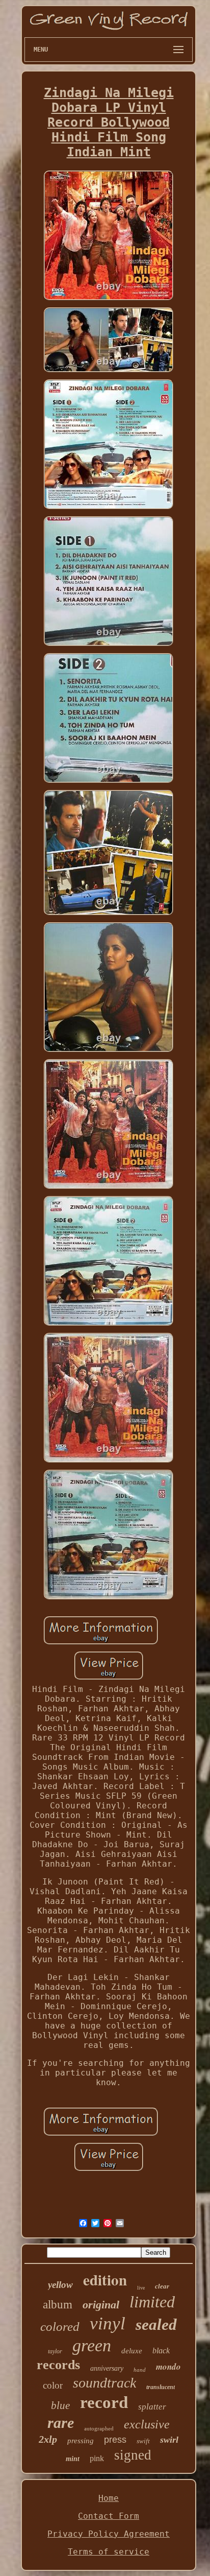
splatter (152, 2407)
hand (140, 2370)
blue (60, 2405)
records (58, 2365)
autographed (99, 2428)
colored (60, 2327)
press (115, 2440)
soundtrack (104, 2383)
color (53, 2385)
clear (162, 2286)
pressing (81, 2441)
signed (133, 2455)
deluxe (132, 2351)
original (101, 2305)
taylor (55, 2351)
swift (143, 2441)
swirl (169, 2440)
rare (61, 2423)
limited (152, 2302)
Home (109, 2498)
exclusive (147, 2424)
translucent (161, 2387)
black (161, 2351)
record (104, 2402)
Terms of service (109, 2552)
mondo (168, 2367)
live (141, 2288)
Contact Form (109, 2516)
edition (105, 2280)
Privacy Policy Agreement (109, 2534)
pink (97, 2458)
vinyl (108, 2323)
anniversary (107, 2368)
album (58, 2305)
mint (73, 2459)
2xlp (48, 2439)
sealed (156, 2324)
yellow (60, 2285)
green (92, 2345)
